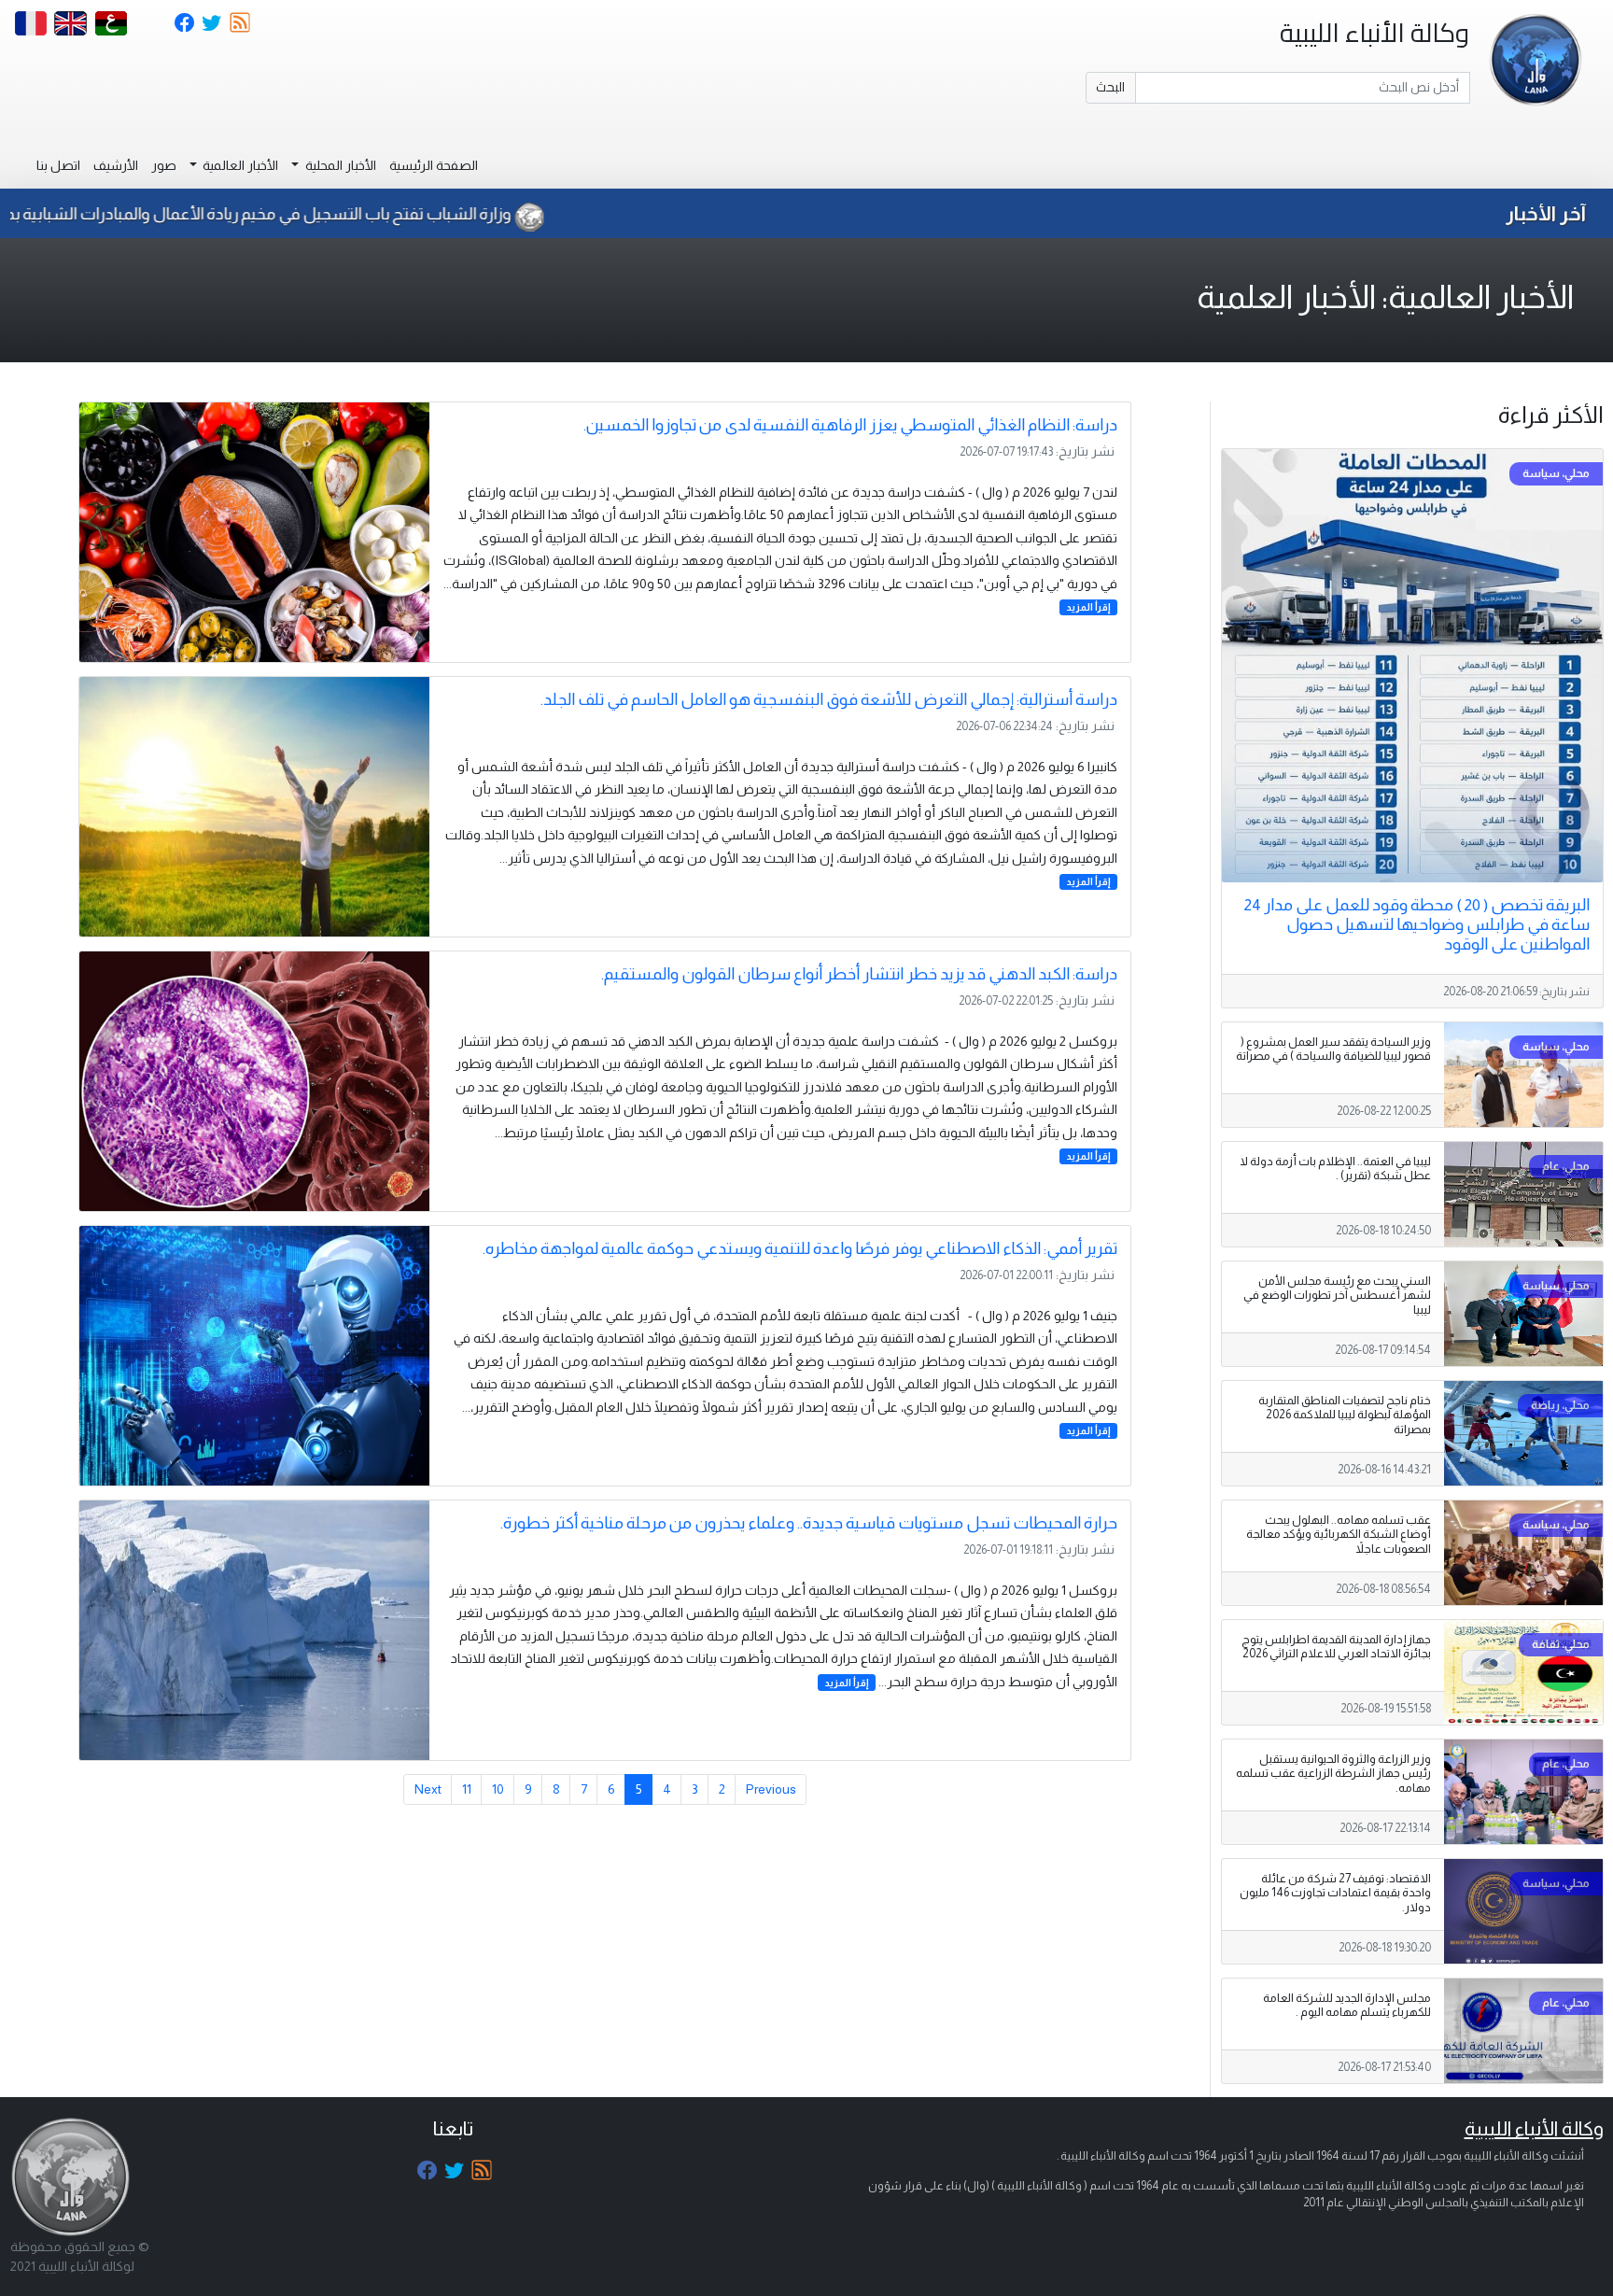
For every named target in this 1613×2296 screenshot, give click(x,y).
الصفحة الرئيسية (434, 165)
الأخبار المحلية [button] (339, 165)
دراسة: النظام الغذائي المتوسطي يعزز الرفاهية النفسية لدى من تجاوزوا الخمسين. (850, 425)
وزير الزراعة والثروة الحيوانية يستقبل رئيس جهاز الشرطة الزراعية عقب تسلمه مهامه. (1333, 1773)
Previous (771, 1789)
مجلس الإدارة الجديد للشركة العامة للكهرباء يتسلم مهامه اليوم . (1347, 2005)
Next (428, 1789)
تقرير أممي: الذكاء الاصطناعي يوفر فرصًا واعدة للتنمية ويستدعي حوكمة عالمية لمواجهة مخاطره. (800, 1248)
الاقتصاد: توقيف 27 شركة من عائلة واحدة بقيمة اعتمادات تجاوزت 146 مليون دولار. (1335, 1893)
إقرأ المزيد (1088, 607)
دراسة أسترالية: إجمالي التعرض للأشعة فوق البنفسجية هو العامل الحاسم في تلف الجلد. (829, 699)
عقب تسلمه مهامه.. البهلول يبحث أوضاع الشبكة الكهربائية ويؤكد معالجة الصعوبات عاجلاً (1339, 1534)
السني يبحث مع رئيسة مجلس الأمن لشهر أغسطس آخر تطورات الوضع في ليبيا (1337, 1295)
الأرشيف (116, 165)
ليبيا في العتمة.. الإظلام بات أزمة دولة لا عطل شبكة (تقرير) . (1335, 1169)
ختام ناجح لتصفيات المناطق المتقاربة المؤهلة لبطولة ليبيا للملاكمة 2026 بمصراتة (1345, 1415)
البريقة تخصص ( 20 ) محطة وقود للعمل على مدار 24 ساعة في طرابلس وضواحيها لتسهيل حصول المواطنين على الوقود (1417, 924)
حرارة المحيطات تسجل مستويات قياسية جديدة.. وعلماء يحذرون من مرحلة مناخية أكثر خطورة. (809, 1523)
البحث (1110, 87)
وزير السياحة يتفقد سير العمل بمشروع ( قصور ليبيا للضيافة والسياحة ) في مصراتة (1333, 1049)
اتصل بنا (58, 165)
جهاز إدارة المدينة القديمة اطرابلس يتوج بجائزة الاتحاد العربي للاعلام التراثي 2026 (1336, 1647)
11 (467, 1789)
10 (498, 1789)
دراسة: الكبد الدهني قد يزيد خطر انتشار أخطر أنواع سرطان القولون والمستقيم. (859, 974)
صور (164, 165)
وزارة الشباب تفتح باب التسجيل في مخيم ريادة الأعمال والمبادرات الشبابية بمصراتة (337, 214)
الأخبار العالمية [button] (239, 165)
